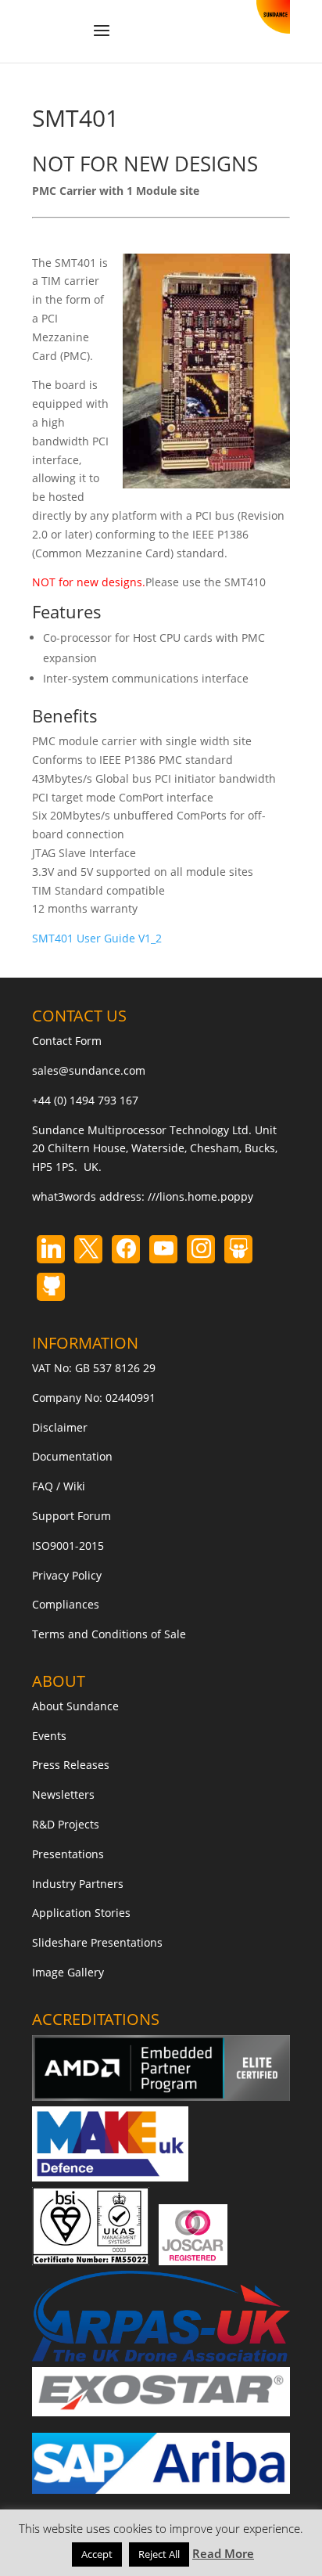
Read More (223, 2553)
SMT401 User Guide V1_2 (97, 938)
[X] (88, 1249)
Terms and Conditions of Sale (109, 1634)
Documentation (72, 1456)
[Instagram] (163, 1249)
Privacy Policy (67, 1575)
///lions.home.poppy (200, 1196)
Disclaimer (60, 1427)
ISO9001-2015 (68, 1546)
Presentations (68, 1854)
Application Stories (81, 1913)
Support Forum (72, 1516)
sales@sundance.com (89, 1070)
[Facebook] (126, 1249)
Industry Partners (78, 1884)
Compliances (66, 1604)
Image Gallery (68, 1972)
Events (49, 1736)
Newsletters (63, 1794)
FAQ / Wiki (59, 1486)
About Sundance (75, 1706)
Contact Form (67, 1041)
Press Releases (71, 1765)
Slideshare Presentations (97, 1942)
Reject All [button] (159, 2554)
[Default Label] (51, 1249)
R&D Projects (66, 1824)
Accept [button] (97, 2554)
